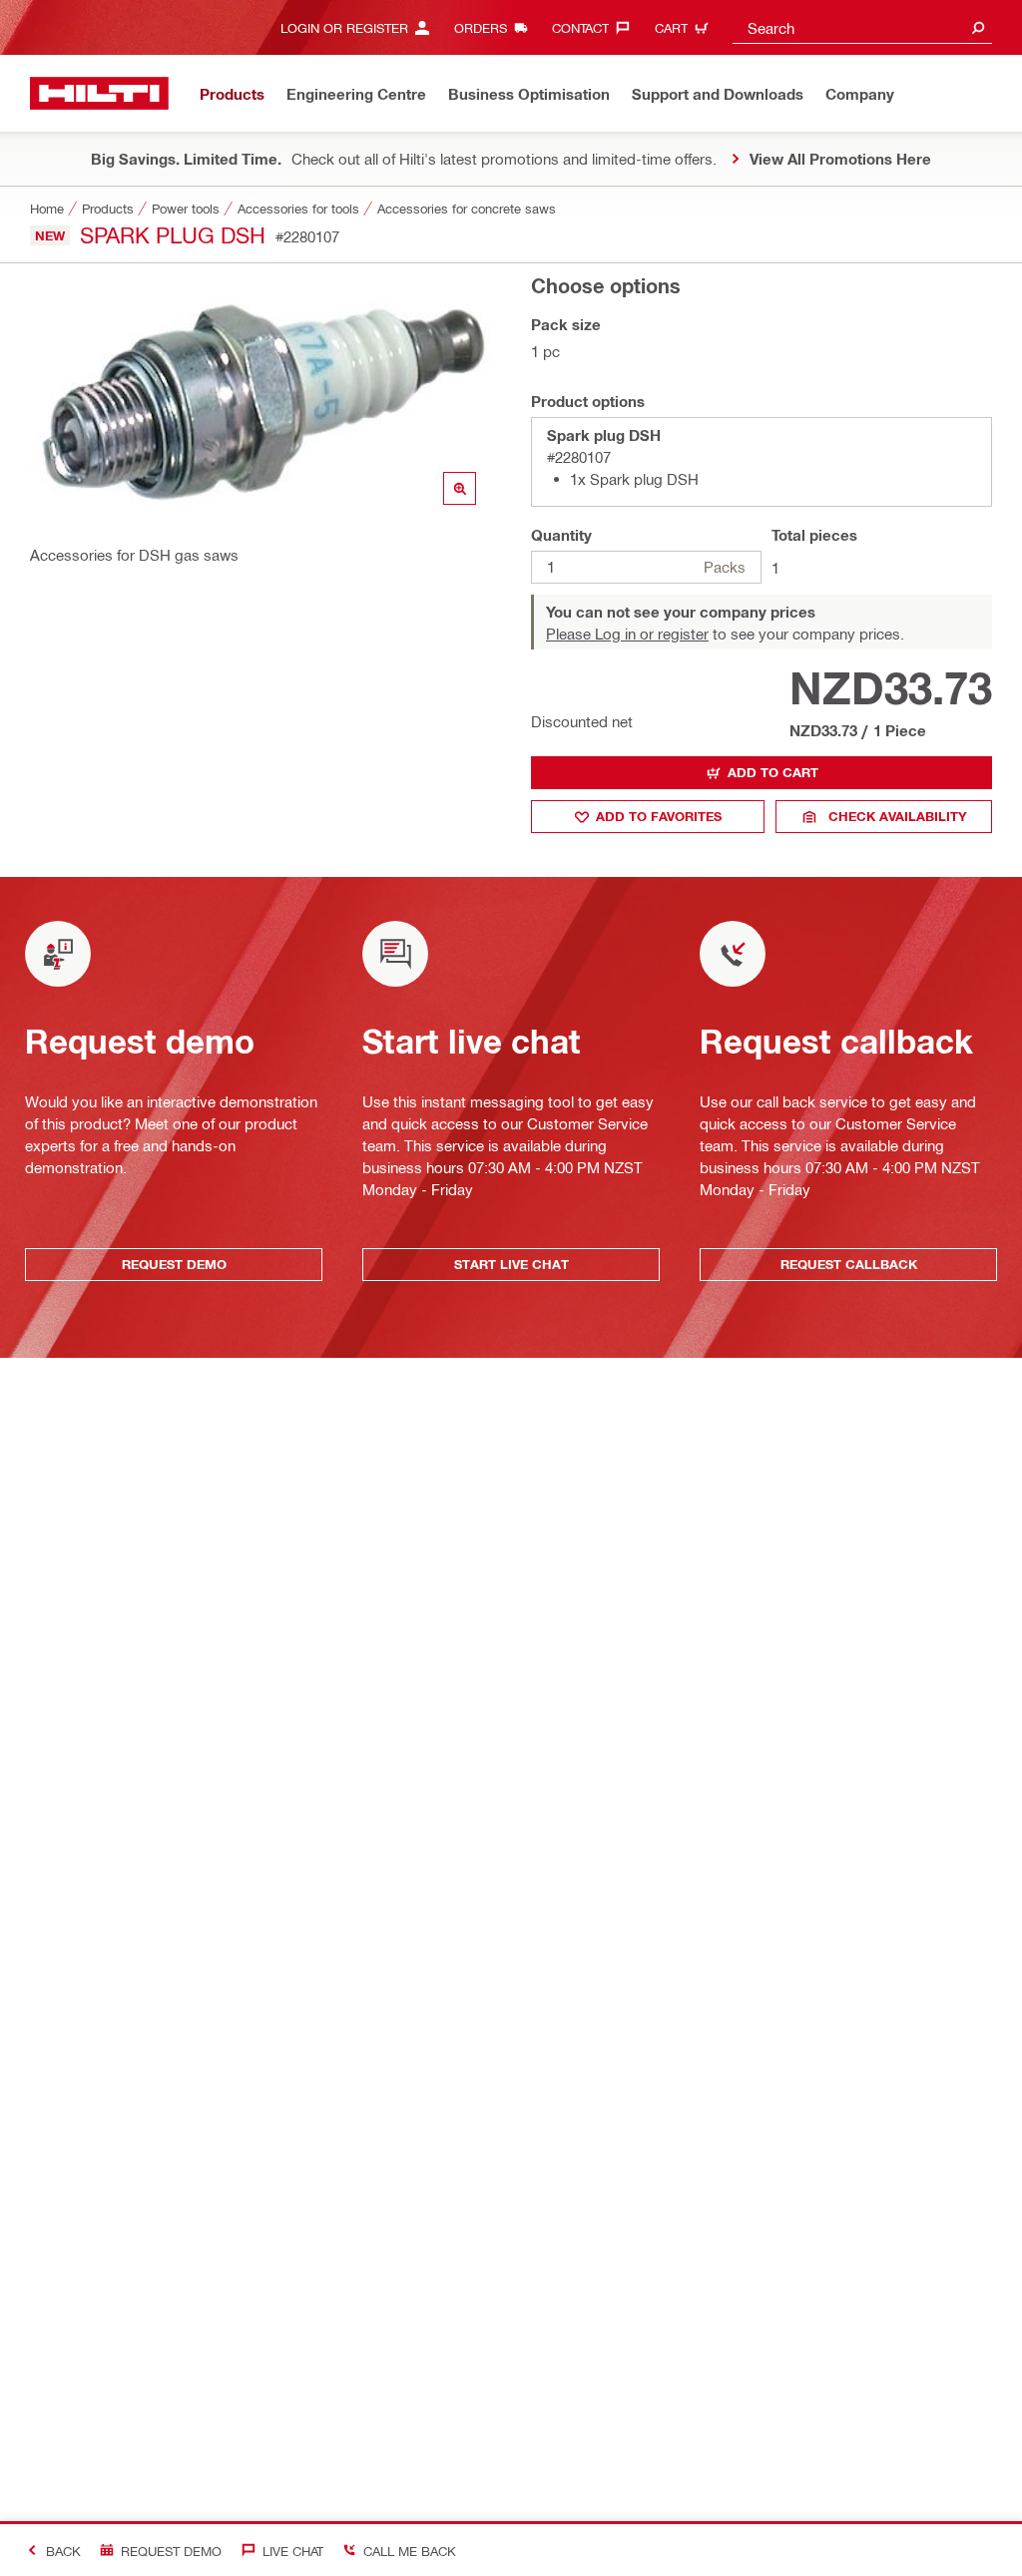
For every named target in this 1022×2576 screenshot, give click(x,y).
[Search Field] (978, 27)
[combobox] (862, 27)
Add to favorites (659, 816)
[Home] (99, 93)
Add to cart (773, 772)
